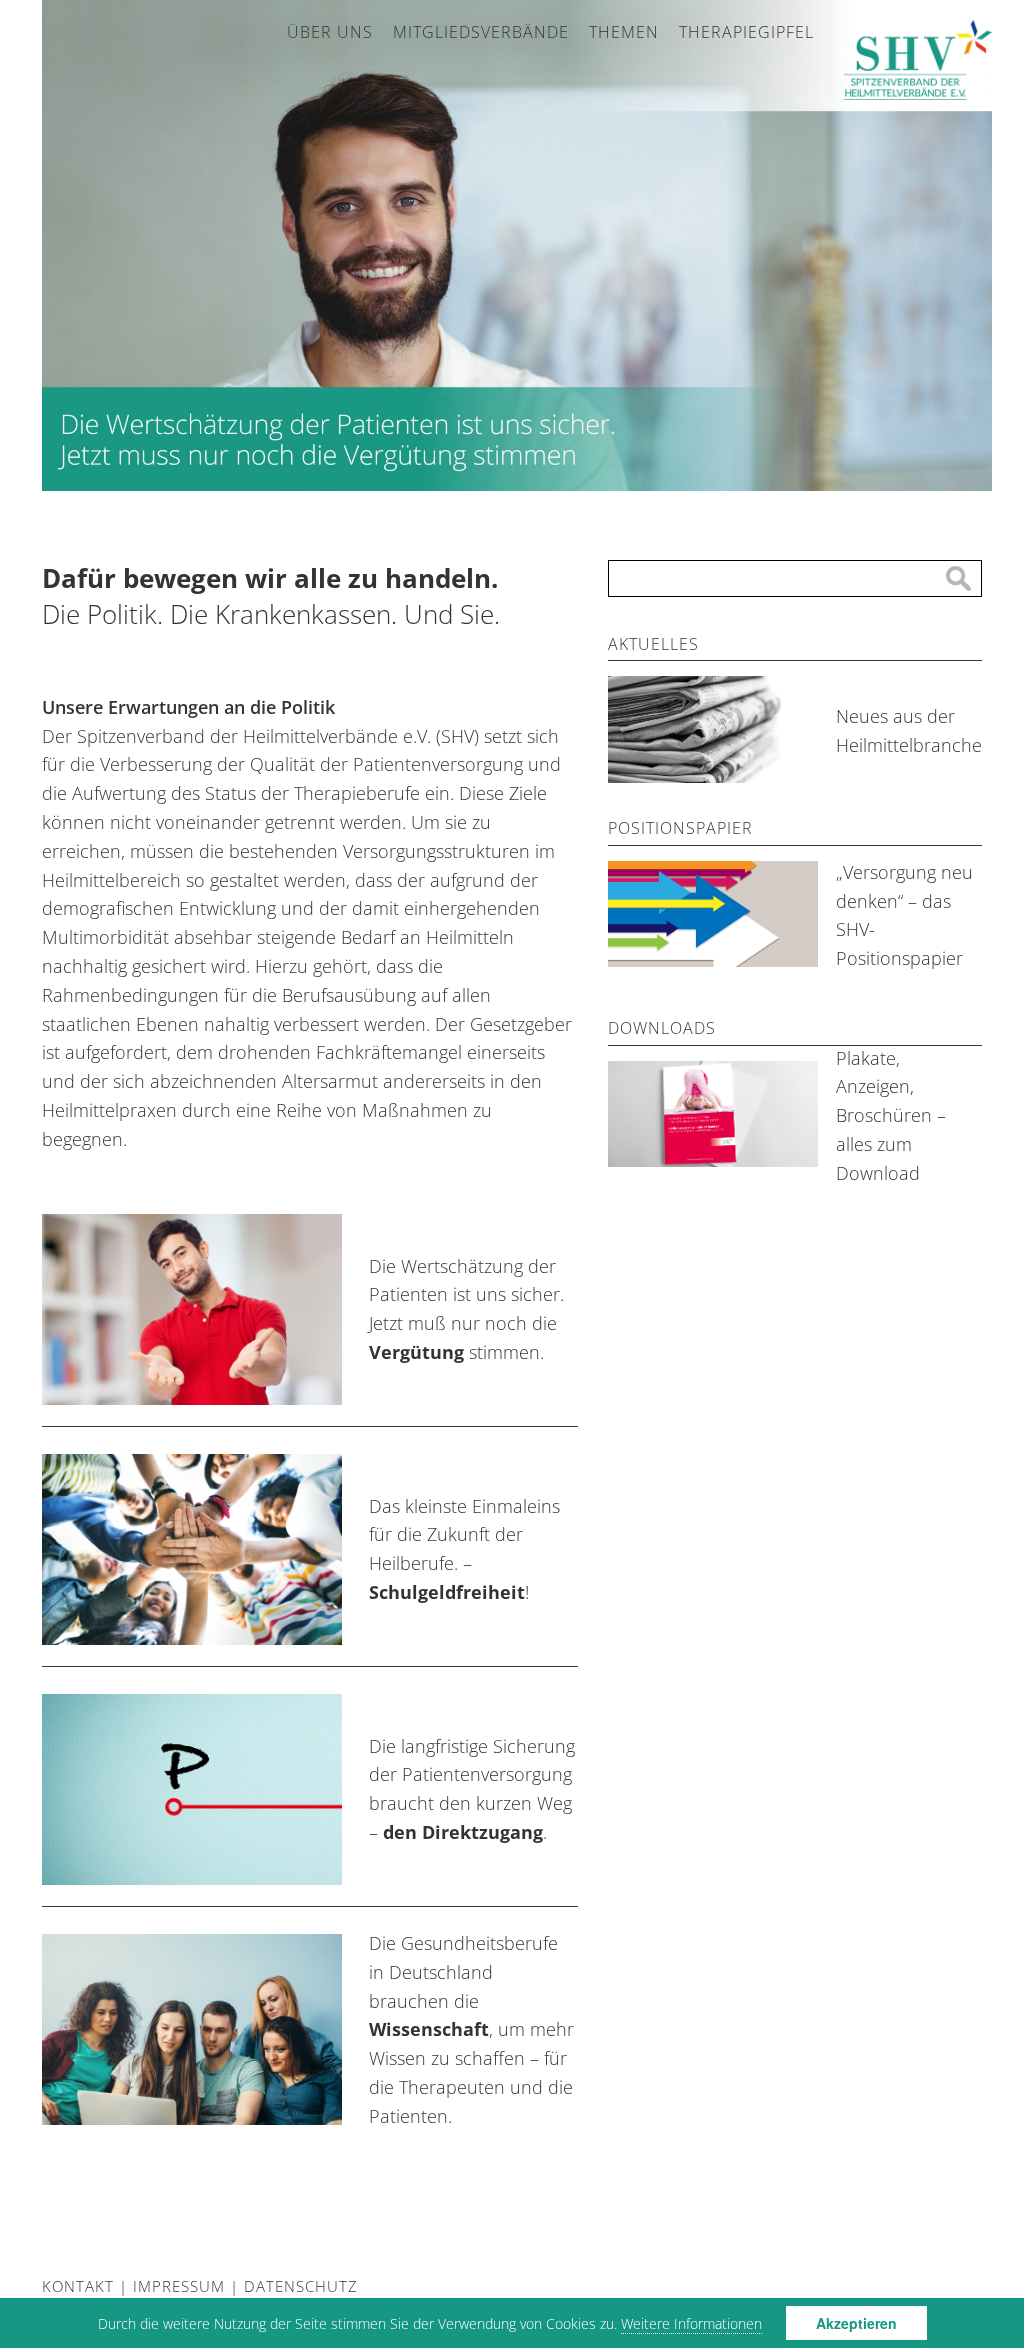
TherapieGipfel (746, 32)
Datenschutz (301, 2286)
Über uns (330, 32)
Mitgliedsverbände (481, 32)
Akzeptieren (856, 2323)
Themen (624, 32)
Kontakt (78, 2286)
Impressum (179, 2286)
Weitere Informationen (691, 2323)
